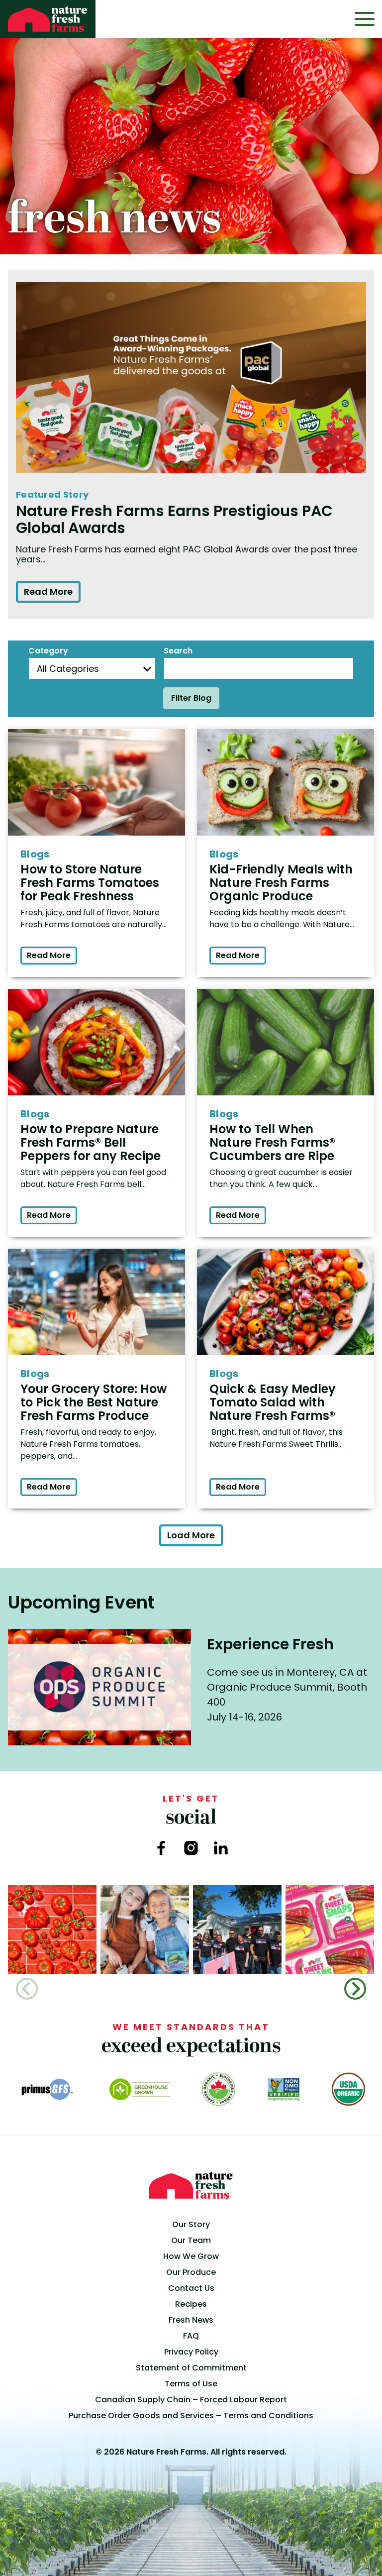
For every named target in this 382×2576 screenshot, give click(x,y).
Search (178, 651)
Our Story (191, 2224)
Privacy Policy (191, 2352)
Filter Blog (191, 698)
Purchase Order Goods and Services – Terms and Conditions (191, 2415)
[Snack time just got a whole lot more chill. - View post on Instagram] (145, 1930)
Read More (48, 591)
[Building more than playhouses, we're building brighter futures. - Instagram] (237, 1930)
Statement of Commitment (191, 2368)
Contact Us (191, 2288)
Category (48, 651)
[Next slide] (355, 1989)
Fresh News (191, 2320)
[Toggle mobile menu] (365, 19)
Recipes (191, 2304)
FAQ (191, 2336)
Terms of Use (191, 2384)
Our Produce (191, 2272)
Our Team (191, 2240)
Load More (191, 1535)
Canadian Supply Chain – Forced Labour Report (191, 2400)
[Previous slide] (27, 1989)
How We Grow (191, 2256)
